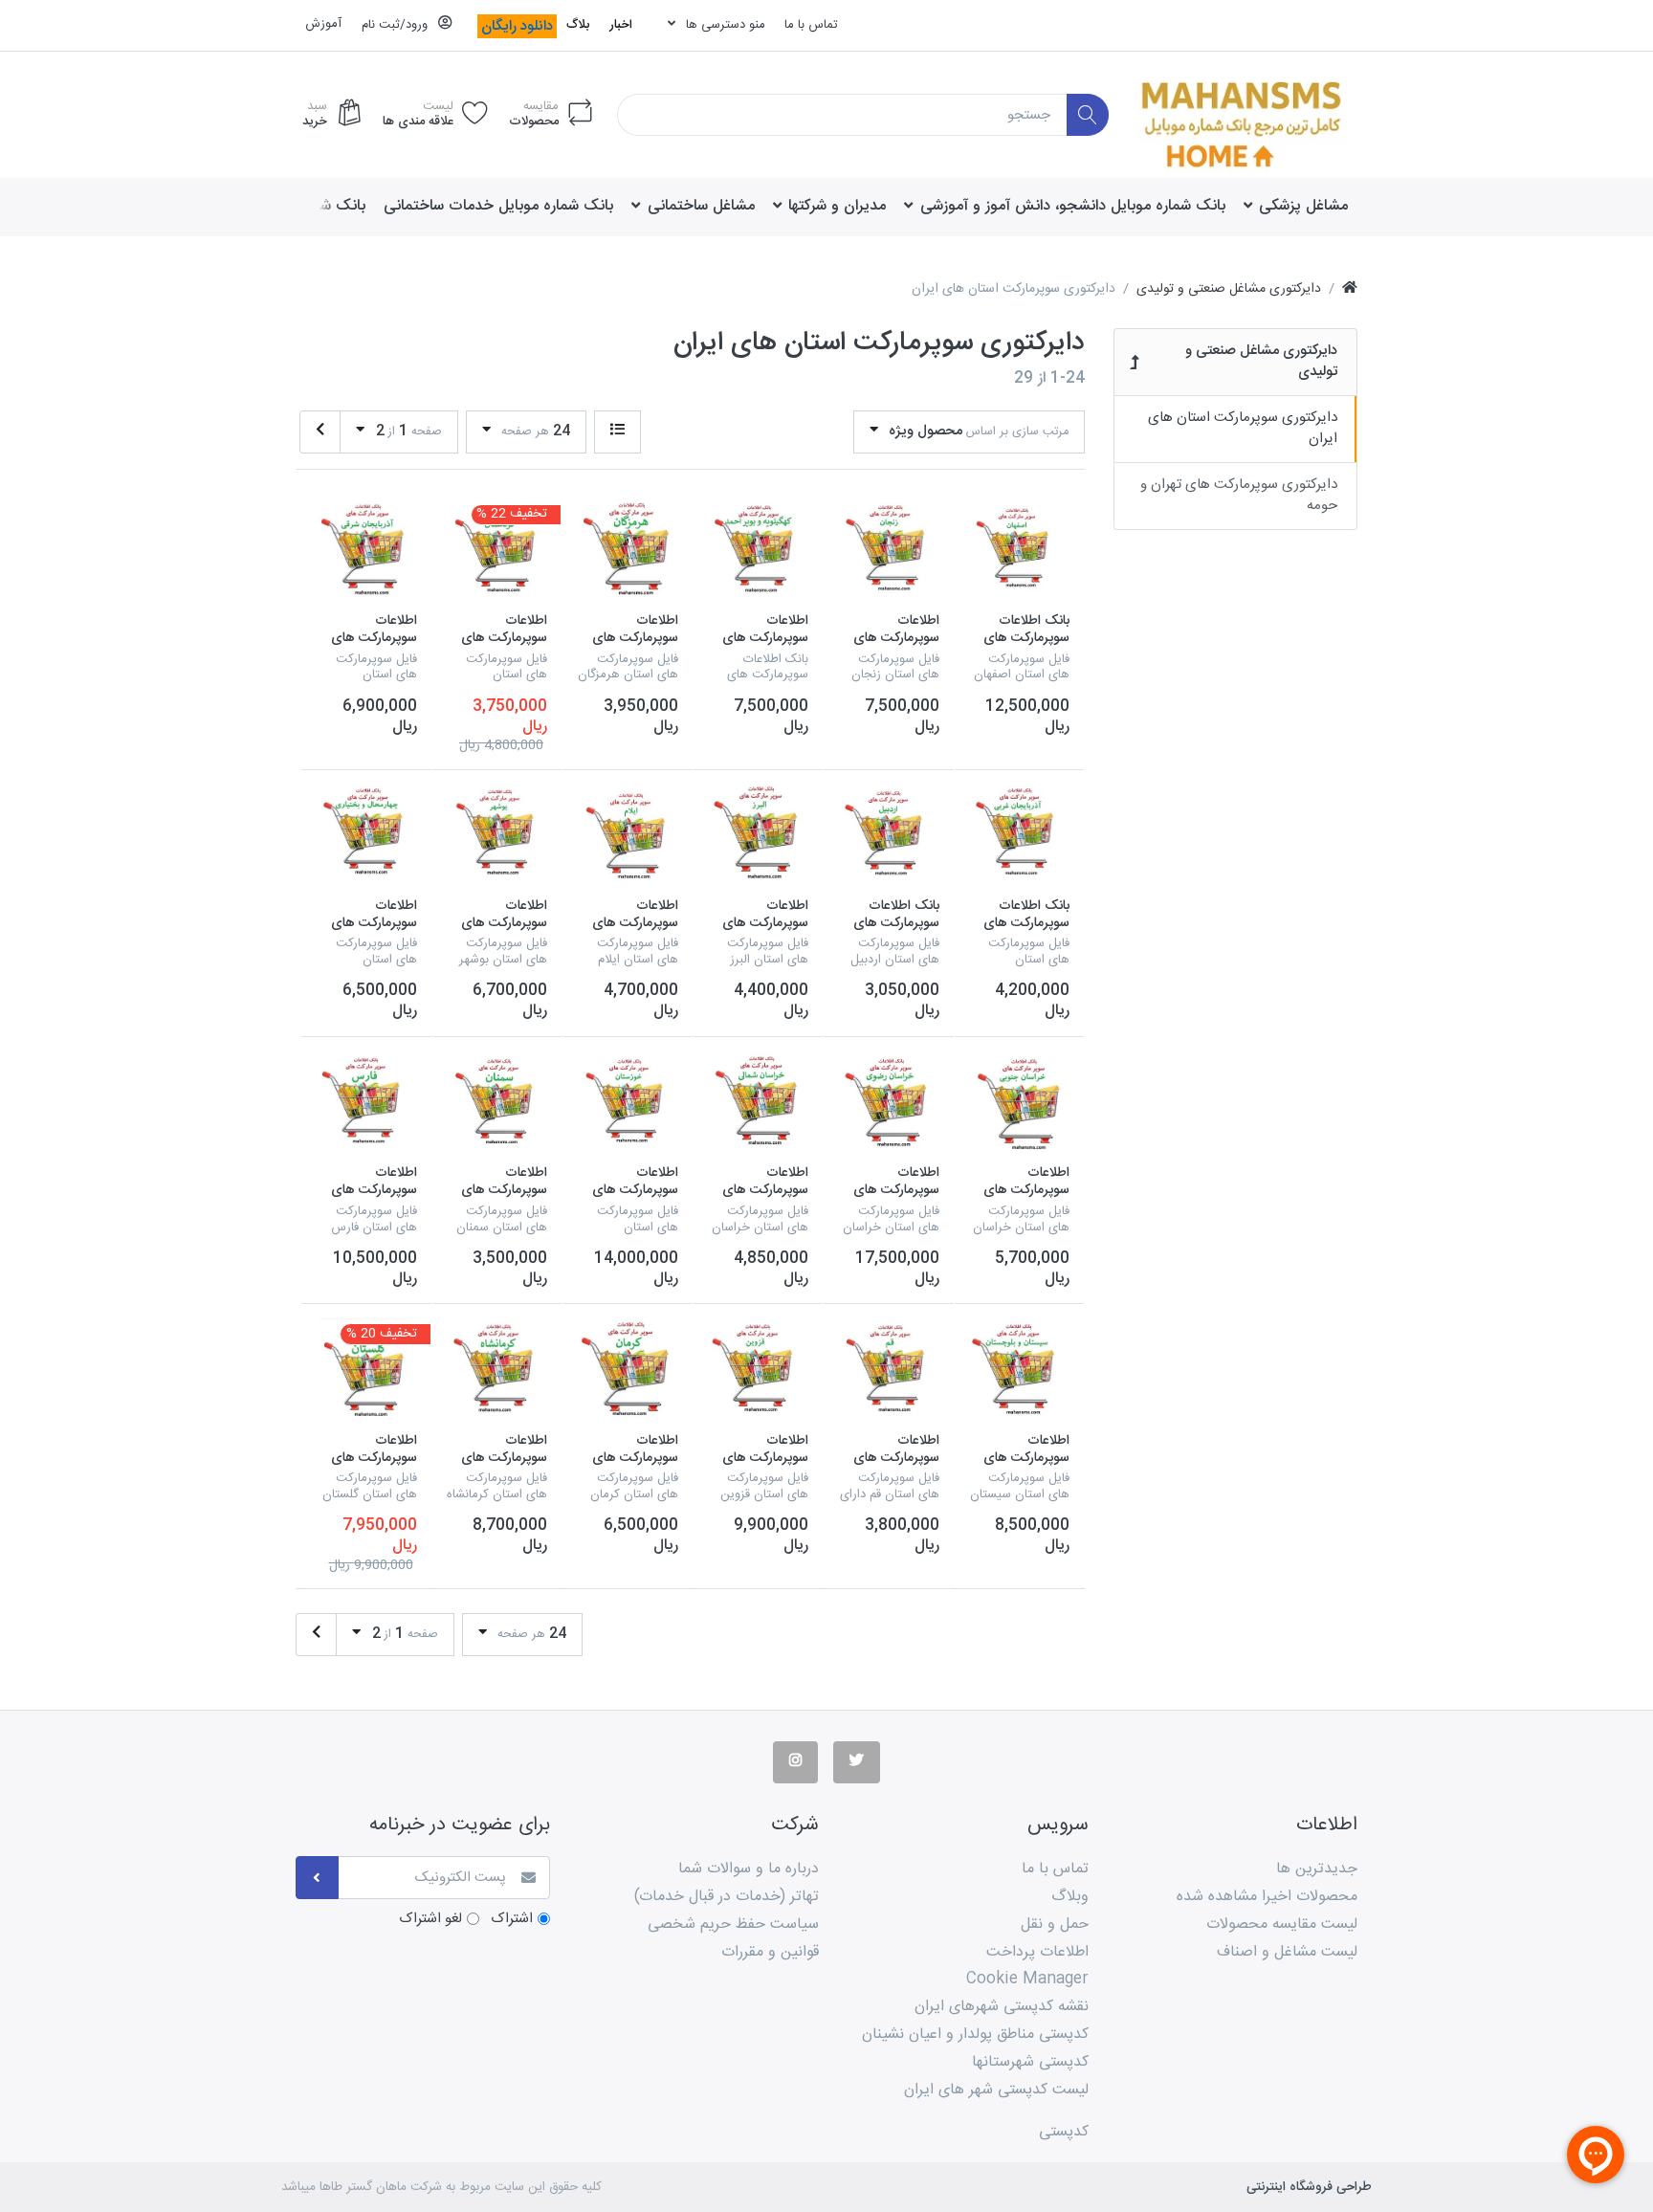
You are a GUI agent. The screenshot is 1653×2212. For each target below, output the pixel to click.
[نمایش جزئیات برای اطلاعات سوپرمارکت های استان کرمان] (628, 1369)
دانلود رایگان (517, 26)
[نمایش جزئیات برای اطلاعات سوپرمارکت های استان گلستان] (366, 1369)
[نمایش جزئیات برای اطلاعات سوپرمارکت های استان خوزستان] (628, 1102)
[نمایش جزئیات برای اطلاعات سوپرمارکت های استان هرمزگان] (628, 550)
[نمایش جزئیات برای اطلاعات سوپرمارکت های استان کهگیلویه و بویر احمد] (759, 550)
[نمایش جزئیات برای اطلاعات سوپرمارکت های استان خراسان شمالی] (759, 1102)
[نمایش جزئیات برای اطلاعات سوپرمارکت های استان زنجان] (889, 550)
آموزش (323, 24)
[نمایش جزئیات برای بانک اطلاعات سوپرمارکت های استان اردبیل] (889, 835)
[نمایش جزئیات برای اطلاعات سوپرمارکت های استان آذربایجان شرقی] (366, 550)
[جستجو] (1088, 115)
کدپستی (1064, 2132)
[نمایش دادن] (617, 432)
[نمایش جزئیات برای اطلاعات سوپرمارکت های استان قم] (889, 1369)
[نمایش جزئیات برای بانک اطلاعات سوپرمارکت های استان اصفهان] (1020, 550)
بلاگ (578, 25)
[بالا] (1350, 289)
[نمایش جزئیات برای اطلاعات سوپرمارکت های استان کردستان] (497, 550)
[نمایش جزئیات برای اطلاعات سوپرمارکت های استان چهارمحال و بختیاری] (366, 835)
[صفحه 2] (320, 432)
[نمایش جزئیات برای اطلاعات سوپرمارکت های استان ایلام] (628, 835)
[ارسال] (317, 1878)
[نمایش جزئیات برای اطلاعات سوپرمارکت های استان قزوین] (759, 1369)
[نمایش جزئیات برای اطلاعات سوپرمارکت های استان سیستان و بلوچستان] (1020, 1369)
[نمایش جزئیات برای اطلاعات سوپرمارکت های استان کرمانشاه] (497, 1369)
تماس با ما (811, 25)
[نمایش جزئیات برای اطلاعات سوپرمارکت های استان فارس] (366, 1102)
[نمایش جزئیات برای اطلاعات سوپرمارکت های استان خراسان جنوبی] (1020, 1102)
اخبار (621, 25)
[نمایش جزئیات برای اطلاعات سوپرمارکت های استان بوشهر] (497, 835)
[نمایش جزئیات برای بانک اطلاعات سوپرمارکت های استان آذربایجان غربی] (1020, 835)
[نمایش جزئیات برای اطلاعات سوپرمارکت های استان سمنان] (497, 1102)
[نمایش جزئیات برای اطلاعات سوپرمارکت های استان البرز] (759, 835)
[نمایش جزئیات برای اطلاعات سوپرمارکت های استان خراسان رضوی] (889, 1102)
